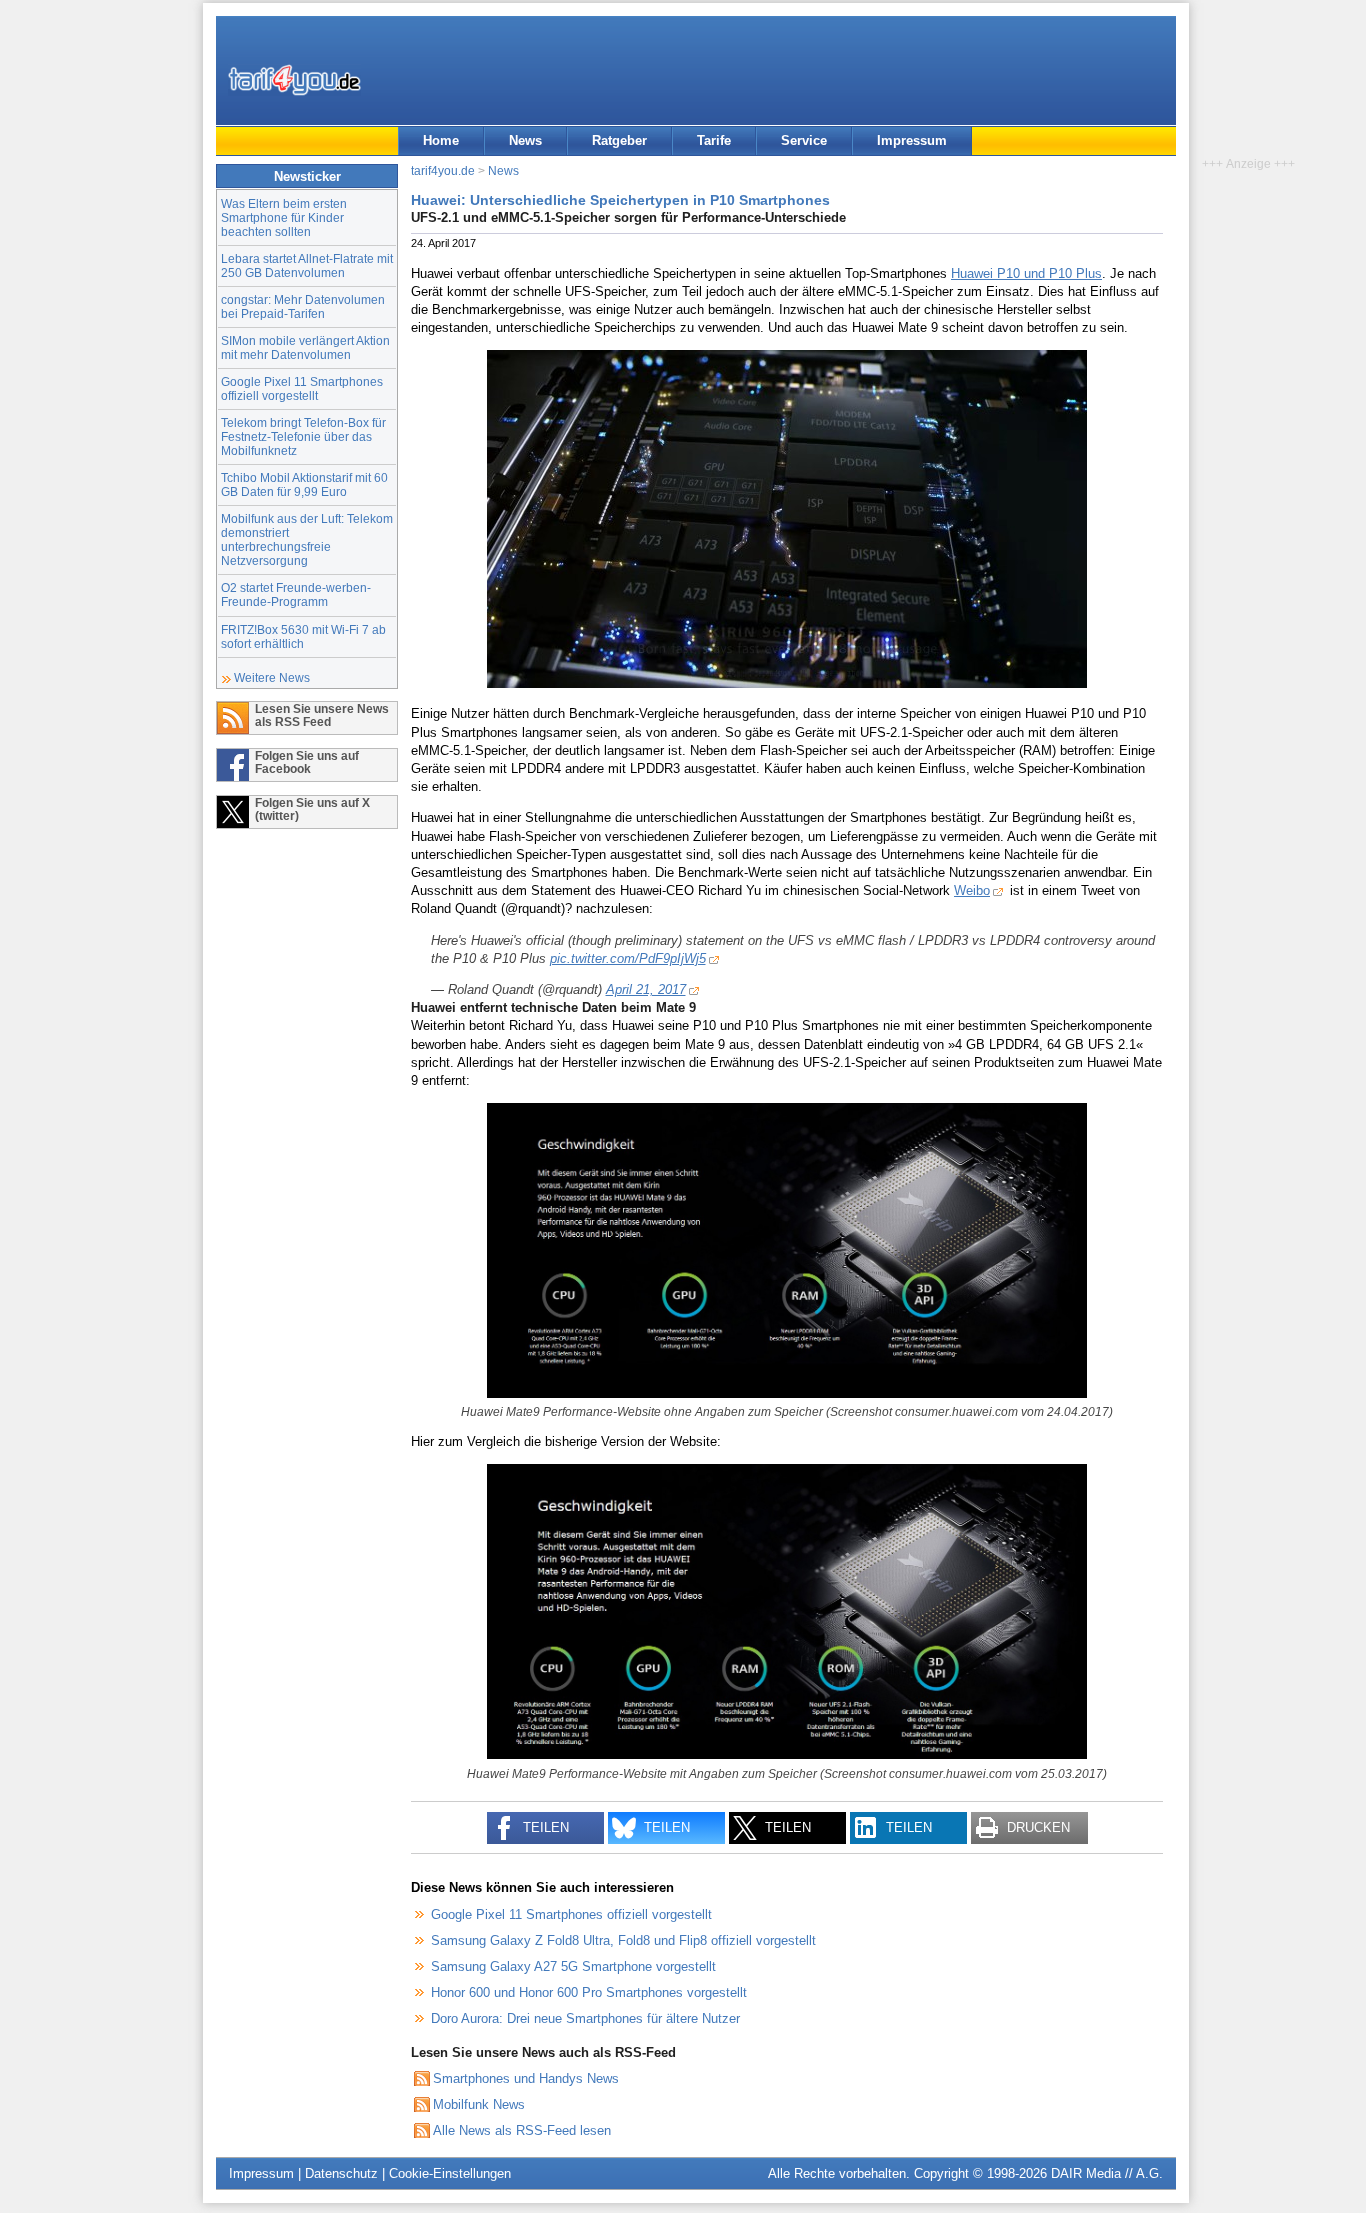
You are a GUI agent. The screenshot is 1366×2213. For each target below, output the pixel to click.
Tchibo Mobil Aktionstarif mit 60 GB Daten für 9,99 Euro (304, 484)
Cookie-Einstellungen (450, 2173)
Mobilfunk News (479, 2104)
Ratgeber (619, 140)
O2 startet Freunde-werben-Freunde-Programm (296, 594)
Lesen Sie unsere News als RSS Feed (322, 715)
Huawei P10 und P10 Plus (1026, 273)
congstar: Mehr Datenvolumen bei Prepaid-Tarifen (303, 306)
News (525, 140)
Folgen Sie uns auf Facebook (307, 762)
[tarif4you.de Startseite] (294, 80)
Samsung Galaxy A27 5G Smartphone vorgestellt (573, 1966)
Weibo (972, 890)
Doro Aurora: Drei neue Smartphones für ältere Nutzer (585, 2018)
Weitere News (272, 677)
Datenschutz (341, 2173)
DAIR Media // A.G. (1107, 2173)
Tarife (714, 140)
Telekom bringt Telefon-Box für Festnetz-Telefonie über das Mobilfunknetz (303, 436)
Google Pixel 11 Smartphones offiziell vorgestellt (302, 388)
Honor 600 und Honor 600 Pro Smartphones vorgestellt (589, 1992)
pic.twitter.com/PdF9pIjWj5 (628, 958)
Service (804, 140)
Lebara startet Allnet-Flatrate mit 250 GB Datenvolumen (307, 265)
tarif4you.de (443, 170)
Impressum (912, 140)
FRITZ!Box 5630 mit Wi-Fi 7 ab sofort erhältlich (303, 636)
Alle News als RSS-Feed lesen (522, 2130)
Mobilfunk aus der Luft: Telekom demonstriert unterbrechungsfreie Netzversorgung (307, 539)
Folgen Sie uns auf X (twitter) (312, 809)
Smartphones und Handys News (526, 2078)
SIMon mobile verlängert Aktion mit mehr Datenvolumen (305, 347)
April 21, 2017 (646, 989)
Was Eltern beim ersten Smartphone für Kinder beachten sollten (284, 217)
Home (441, 140)
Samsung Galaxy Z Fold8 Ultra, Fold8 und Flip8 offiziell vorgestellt (623, 1940)
